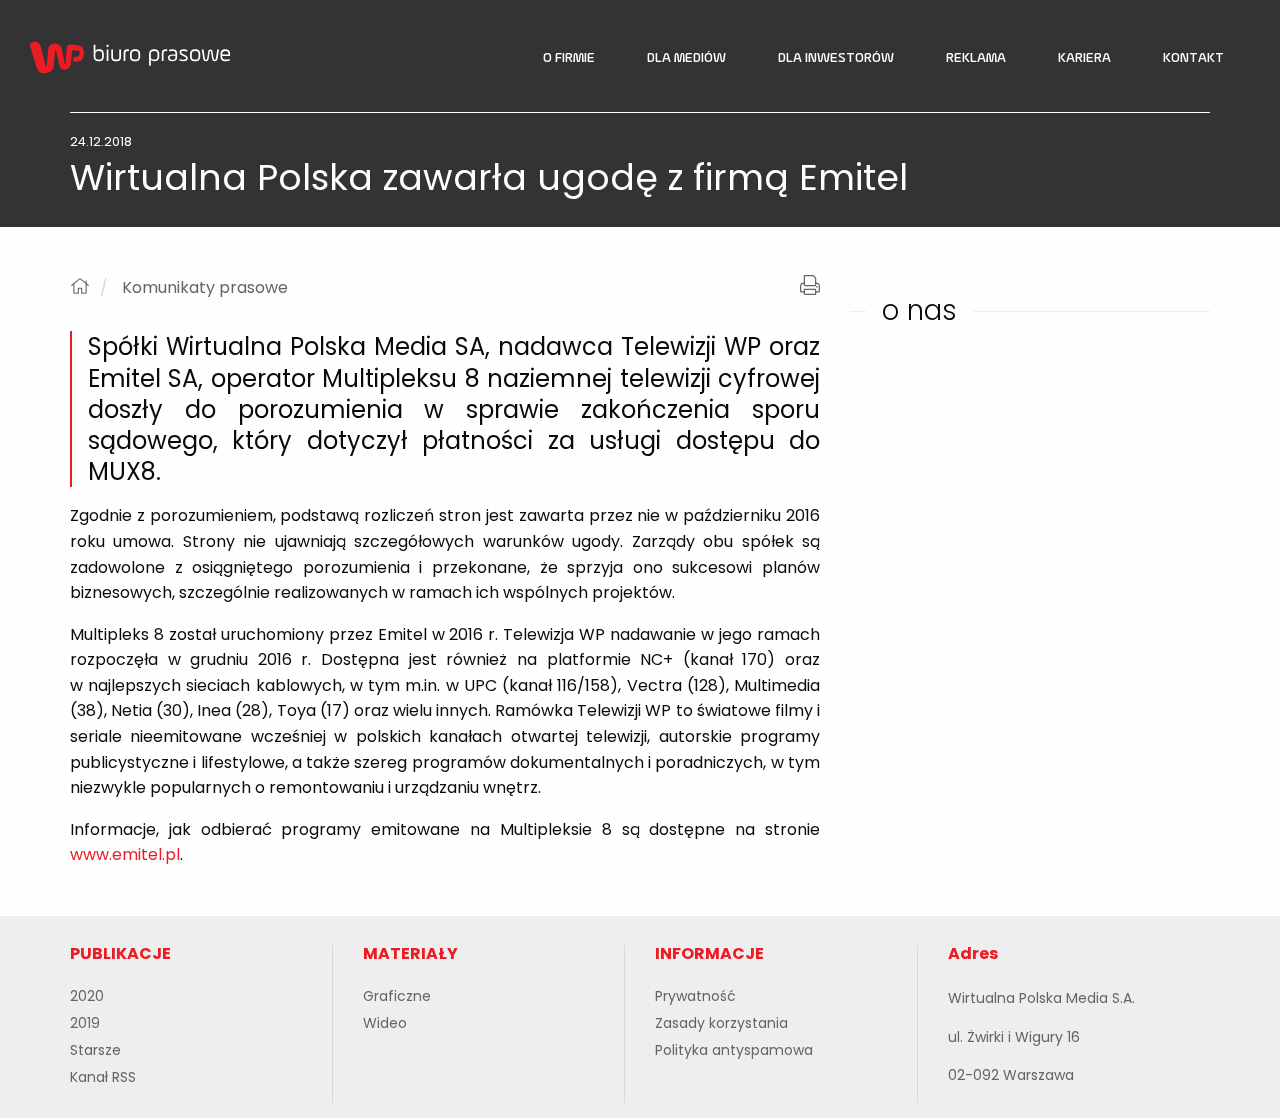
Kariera (1084, 58)
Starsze (95, 1050)
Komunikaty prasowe (205, 288)
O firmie (569, 58)
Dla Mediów (686, 58)
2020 (87, 996)
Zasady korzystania (721, 1023)
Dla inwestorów (836, 58)
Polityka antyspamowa (734, 1050)
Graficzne (397, 996)
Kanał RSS (103, 1077)
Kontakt (1193, 58)
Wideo (385, 1023)
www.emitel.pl (125, 854)
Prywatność (695, 996)
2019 (85, 1023)
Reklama (976, 58)
